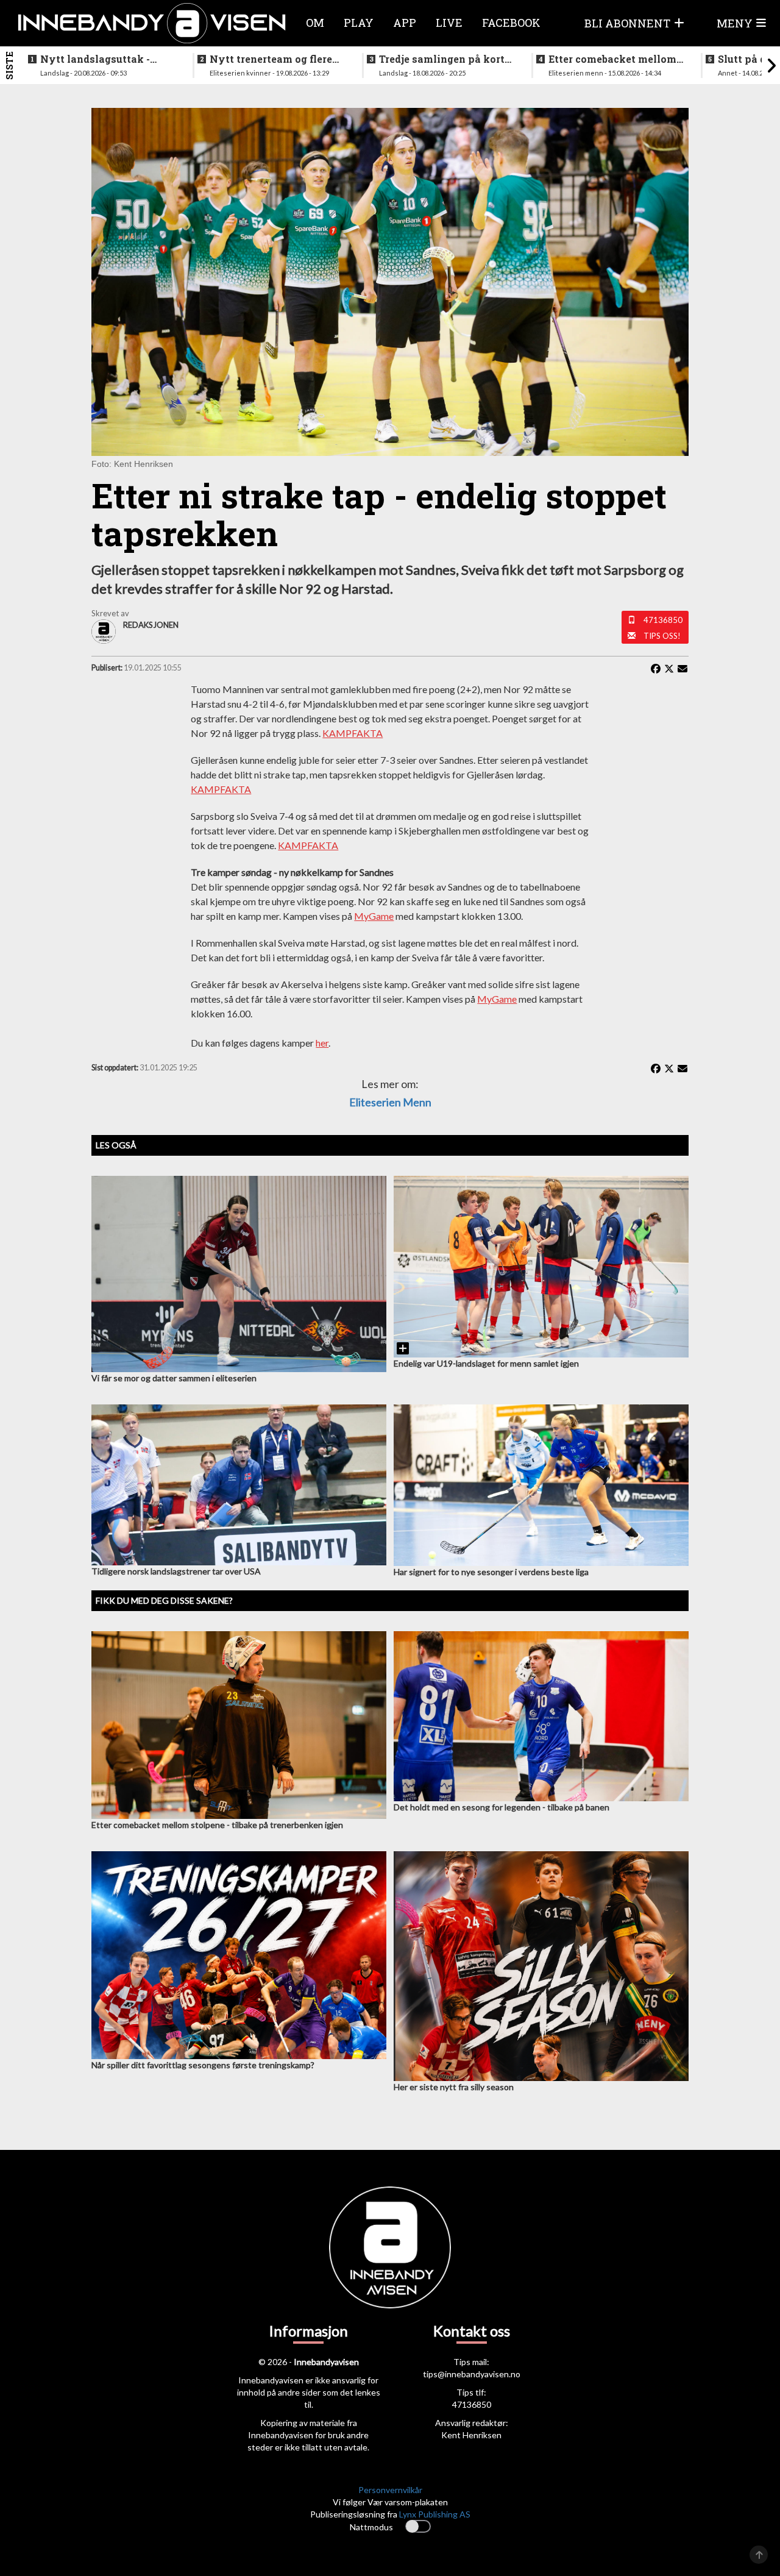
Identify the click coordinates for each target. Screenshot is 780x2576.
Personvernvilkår (390, 2490)
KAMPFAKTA (353, 733)
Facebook (511, 23)
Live (449, 23)
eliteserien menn (390, 1102)
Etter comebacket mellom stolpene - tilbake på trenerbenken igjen (612, 59)
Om (315, 23)
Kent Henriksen (471, 2435)
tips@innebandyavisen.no (472, 2374)
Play (359, 23)
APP (405, 23)
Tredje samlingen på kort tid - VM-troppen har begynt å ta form (442, 59)
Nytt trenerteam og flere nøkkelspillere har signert (275, 59)
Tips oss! (662, 636)
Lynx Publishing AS (435, 2514)
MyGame (374, 916)
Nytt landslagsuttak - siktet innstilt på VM (95, 59)
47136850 (663, 620)
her (322, 1043)
